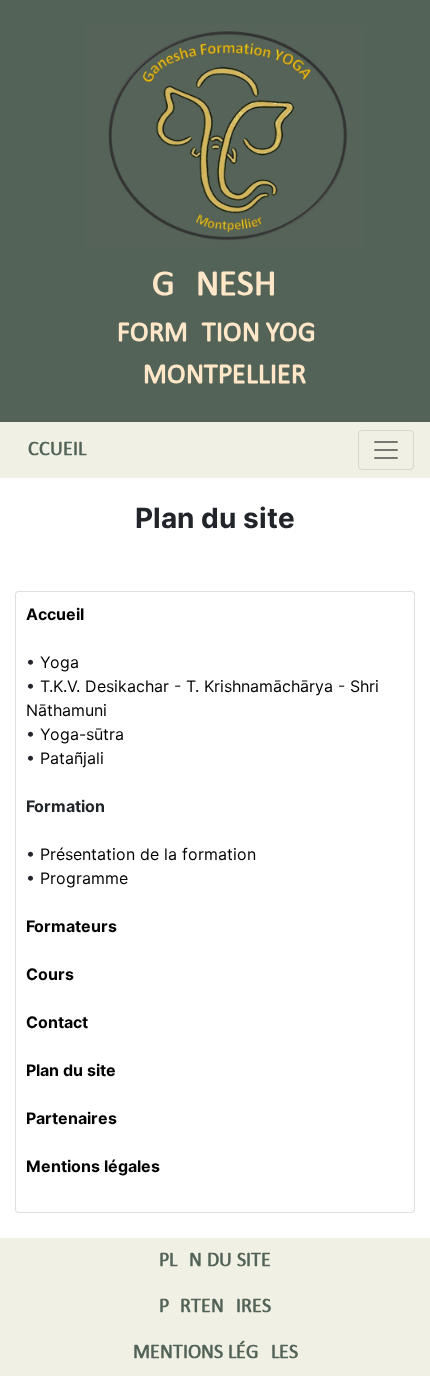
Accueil (51, 450)
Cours (50, 974)
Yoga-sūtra (82, 734)
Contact (57, 1022)
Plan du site (71, 1070)
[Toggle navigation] (386, 450)
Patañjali (72, 758)
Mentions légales (93, 1166)
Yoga (59, 662)
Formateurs (71, 926)
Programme (84, 878)
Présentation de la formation (148, 854)
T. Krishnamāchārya (259, 686)
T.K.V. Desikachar (104, 686)
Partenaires (71, 1118)
